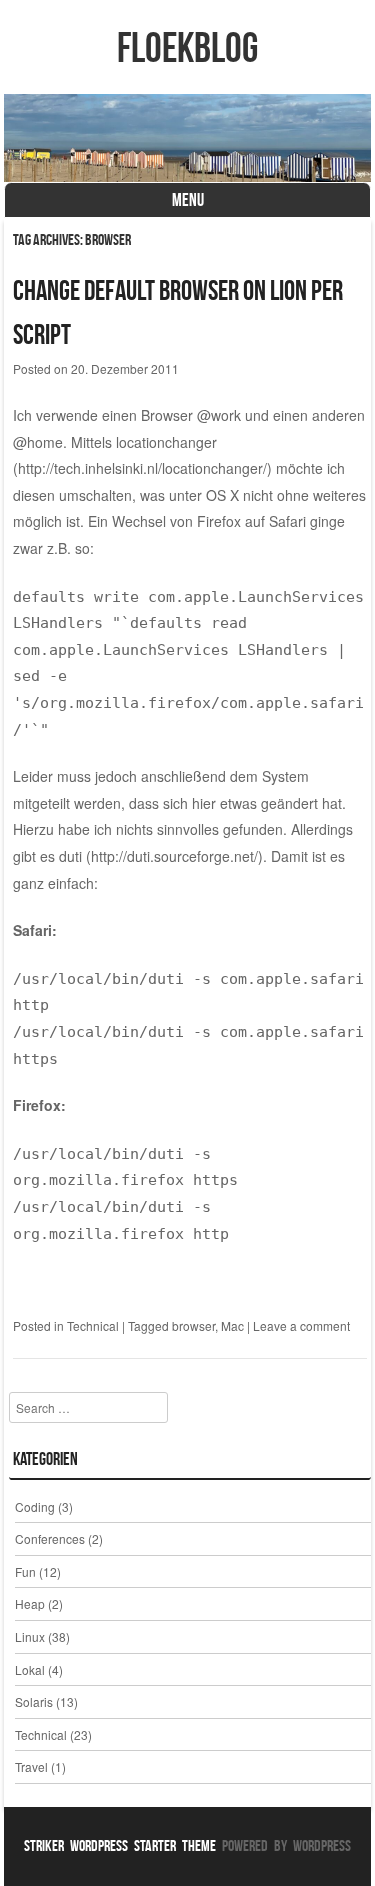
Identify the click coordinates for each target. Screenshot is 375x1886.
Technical (93, 1325)
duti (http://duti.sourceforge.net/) (161, 856)
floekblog (187, 47)
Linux (30, 1636)
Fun (25, 1571)
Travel (31, 1766)
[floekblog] (188, 138)
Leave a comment (301, 1325)
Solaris (34, 1701)
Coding (35, 1506)
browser (193, 1325)
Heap (30, 1603)
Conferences (50, 1538)
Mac (232, 1325)
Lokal (30, 1669)
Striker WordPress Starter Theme (120, 1845)
